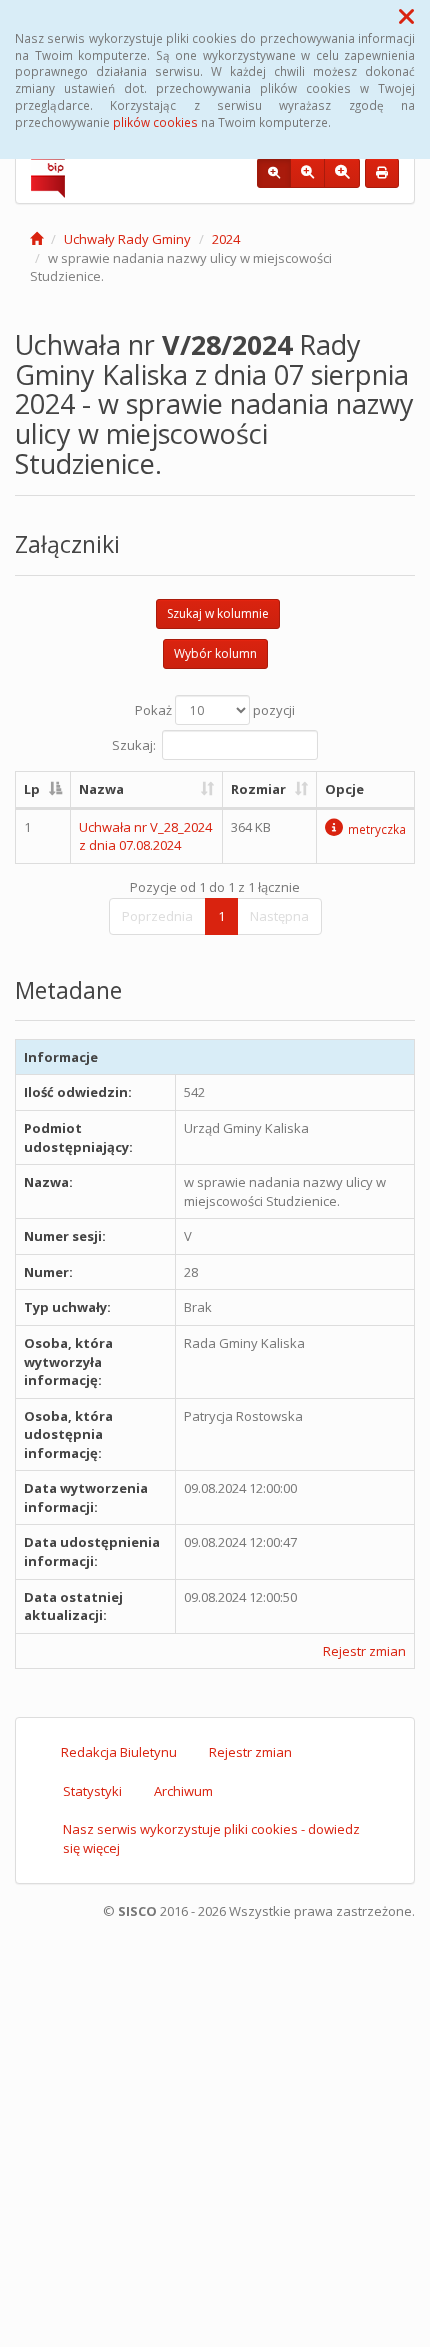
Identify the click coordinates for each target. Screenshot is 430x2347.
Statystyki (92, 1791)
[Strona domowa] (36, 239)
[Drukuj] (382, 173)
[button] (406, 16)
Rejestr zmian (364, 1651)
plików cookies (155, 122)
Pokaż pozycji (215, 710)
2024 (226, 239)
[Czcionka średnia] (307, 173)
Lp (32, 789)
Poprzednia (157, 916)
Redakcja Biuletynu (119, 1752)
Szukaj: (134, 745)
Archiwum (183, 1791)
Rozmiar (258, 789)
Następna (279, 916)
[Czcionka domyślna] (274, 173)
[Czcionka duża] (342, 173)
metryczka (377, 829)
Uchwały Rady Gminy (127, 239)
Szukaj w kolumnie (218, 613)
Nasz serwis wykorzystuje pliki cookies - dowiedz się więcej (211, 1838)
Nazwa (101, 789)
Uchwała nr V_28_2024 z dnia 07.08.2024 (145, 836)
